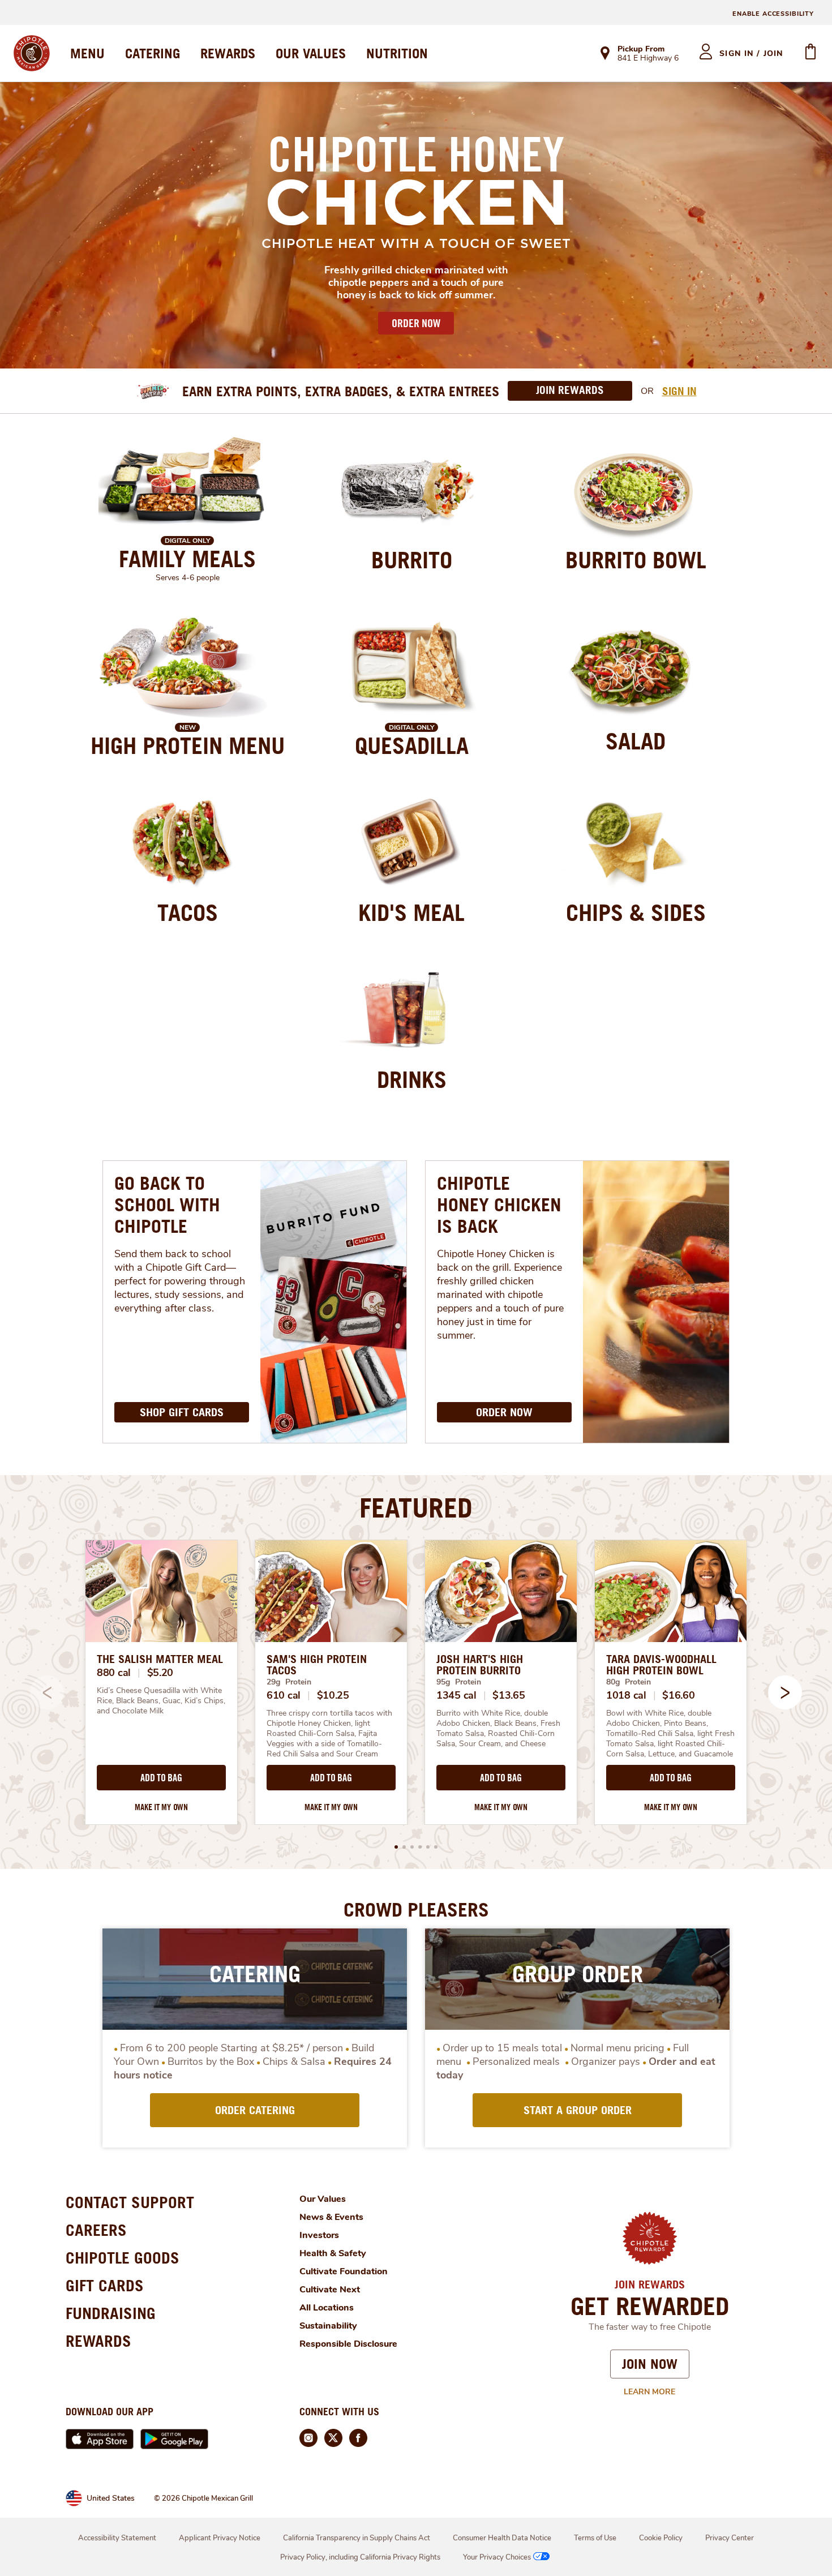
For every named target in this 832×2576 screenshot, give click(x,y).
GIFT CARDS (105, 2285)
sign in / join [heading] (751, 53)
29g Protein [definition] (289, 1682)
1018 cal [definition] (626, 1695)
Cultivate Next (330, 2290)
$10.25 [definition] (333, 1695)
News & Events (331, 2217)
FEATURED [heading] (416, 1507)
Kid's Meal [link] (411, 912)
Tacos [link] (188, 912)
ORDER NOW (416, 323)
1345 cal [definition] (456, 1695)
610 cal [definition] (284, 1695)
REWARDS (228, 53)
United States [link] (111, 2498)
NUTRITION (397, 53)
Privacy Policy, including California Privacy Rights (360, 2557)
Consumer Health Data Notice (502, 2538)
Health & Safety (333, 2253)
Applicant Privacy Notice (220, 2538)
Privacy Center (730, 2538)
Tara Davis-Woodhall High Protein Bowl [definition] (661, 1665)
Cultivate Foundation (344, 2271)
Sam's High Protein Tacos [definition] (317, 1665)
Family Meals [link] (187, 559)
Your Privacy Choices (497, 2557)
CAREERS (96, 2230)
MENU (87, 53)
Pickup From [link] (641, 49)
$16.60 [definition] (678, 1695)
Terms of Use (595, 2538)
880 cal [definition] (114, 1673)
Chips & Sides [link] (636, 912)
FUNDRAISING (111, 2313)
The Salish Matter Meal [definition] (160, 1659)
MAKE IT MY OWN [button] (161, 1807)
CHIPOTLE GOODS (123, 2258)
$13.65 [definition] (509, 1695)
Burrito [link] (412, 560)
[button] (785, 1692)
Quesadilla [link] (412, 745)
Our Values (323, 2199)
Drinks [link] (412, 1079)
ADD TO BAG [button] (161, 1778)
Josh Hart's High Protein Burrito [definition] (480, 1665)
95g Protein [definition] (459, 1682)
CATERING (153, 53)
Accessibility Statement (117, 2538)
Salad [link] (636, 741)
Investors (319, 2235)
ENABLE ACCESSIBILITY (773, 14)
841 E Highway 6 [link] (648, 59)
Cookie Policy (661, 2538)
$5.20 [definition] (160, 1673)
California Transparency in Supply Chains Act (357, 2538)
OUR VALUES (311, 53)
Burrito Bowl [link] (636, 560)
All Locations (327, 2308)
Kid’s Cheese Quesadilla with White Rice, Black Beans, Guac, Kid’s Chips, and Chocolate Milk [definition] (161, 1701)
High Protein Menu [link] (188, 745)
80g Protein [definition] (629, 1682)
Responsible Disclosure (348, 2344)
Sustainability (328, 2326)
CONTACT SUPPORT (130, 2202)
